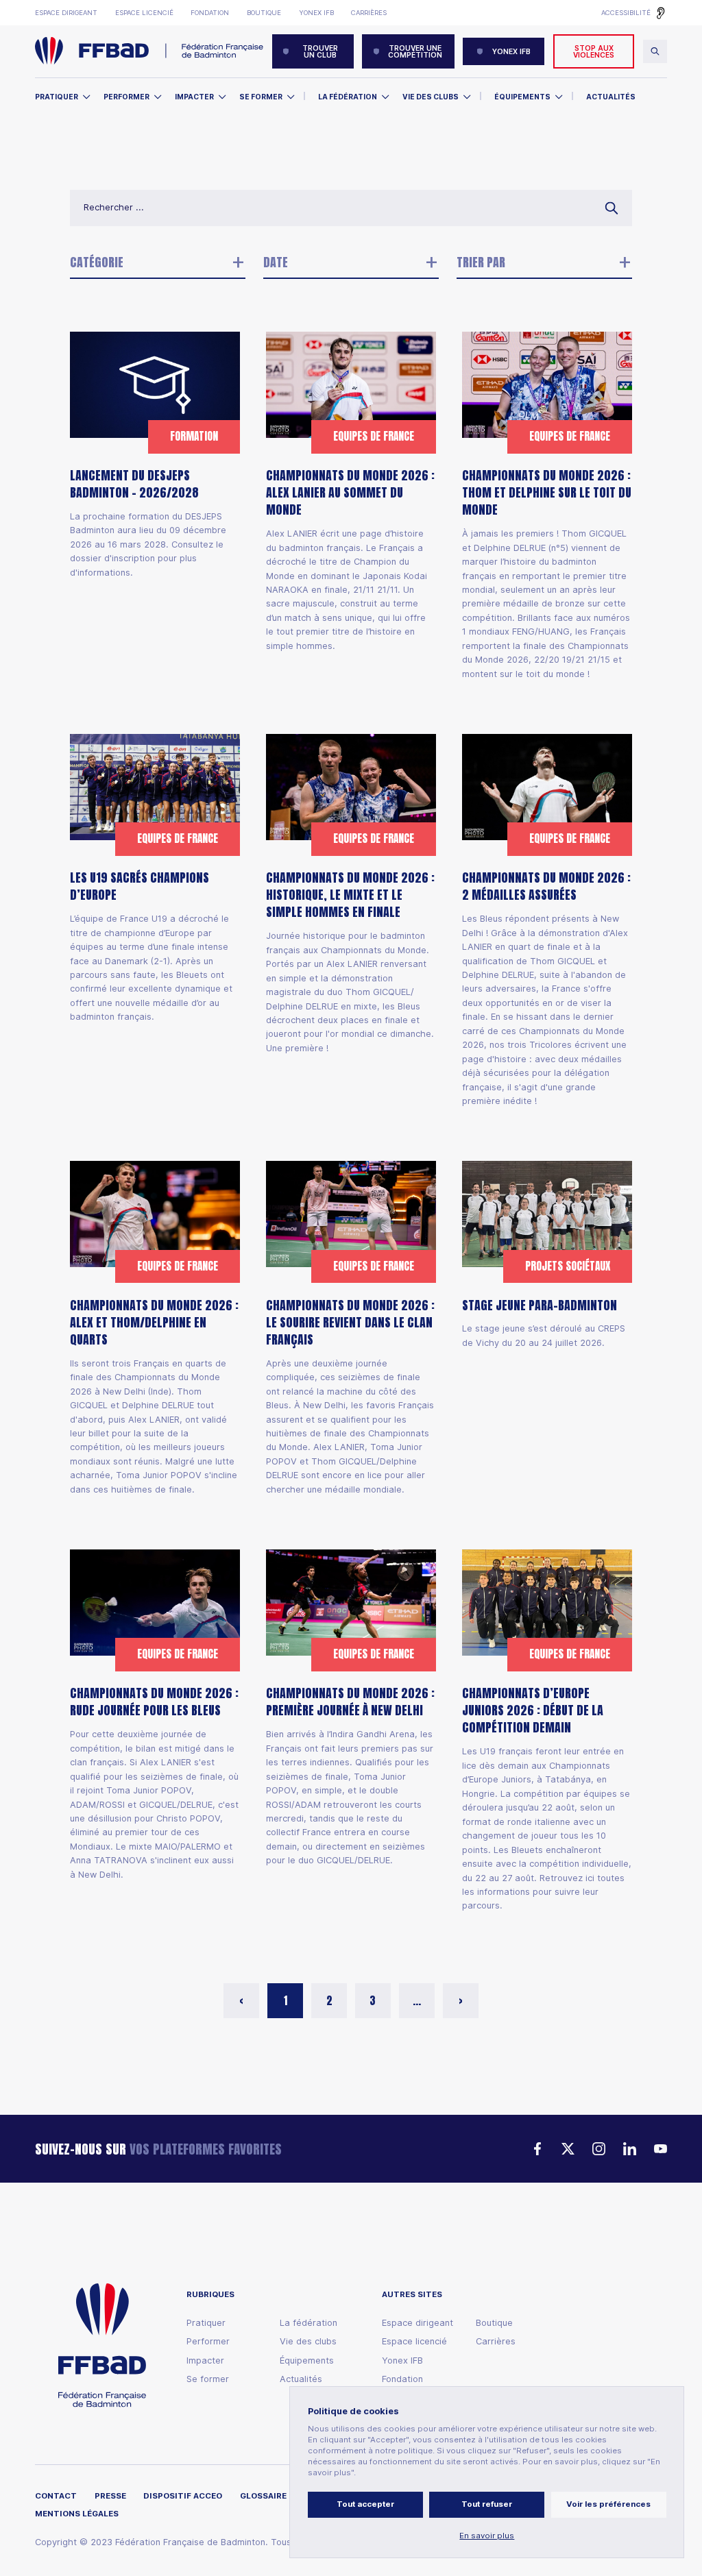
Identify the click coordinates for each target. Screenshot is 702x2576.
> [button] (461, 2001)
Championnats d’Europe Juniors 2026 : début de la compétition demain (533, 1710)
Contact (56, 2496)
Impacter (194, 97)
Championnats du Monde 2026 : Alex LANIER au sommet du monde (350, 492)
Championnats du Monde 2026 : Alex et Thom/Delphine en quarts (154, 1322)
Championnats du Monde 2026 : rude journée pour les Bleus (154, 1702)
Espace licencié (144, 13)
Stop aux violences (594, 51)
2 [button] (329, 2001)
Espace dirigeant (66, 13)
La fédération (308, 2323)
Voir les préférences (608, 2504)
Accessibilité (626, 13)
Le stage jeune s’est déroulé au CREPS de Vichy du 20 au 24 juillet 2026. (544, 1335)
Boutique (264, 13)
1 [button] (286, 2001)
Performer (126, 97)
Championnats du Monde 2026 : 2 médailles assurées (546, 886)
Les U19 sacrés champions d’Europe (140, 886)
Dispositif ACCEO (183, 2496)
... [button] (417, 2001)
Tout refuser (487, 2504)
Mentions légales (77, 2514)
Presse (110, 2496)
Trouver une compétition (415, 51)
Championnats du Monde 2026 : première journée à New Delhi (350, 1702)
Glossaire (263, 2496)
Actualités (611, 97)
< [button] (241, 2001)
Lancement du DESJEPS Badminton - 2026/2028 (134, 484)
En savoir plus (487, 2536)
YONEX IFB (511, 51)
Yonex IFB (316, 13)
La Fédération (348, 97)
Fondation (210, 13)
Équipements (522, 97)
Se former (261, 97)
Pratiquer (57, 97)
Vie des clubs (431, 97)
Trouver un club (320, 51)
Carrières (369, 13)
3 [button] (373, 2001)
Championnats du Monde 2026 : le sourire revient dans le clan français (350, 1322)
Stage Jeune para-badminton (540, 1305)
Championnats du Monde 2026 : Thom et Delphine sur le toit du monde (547, 492)
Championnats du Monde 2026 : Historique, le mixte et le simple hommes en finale (350, 895)
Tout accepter (365, 2504)
